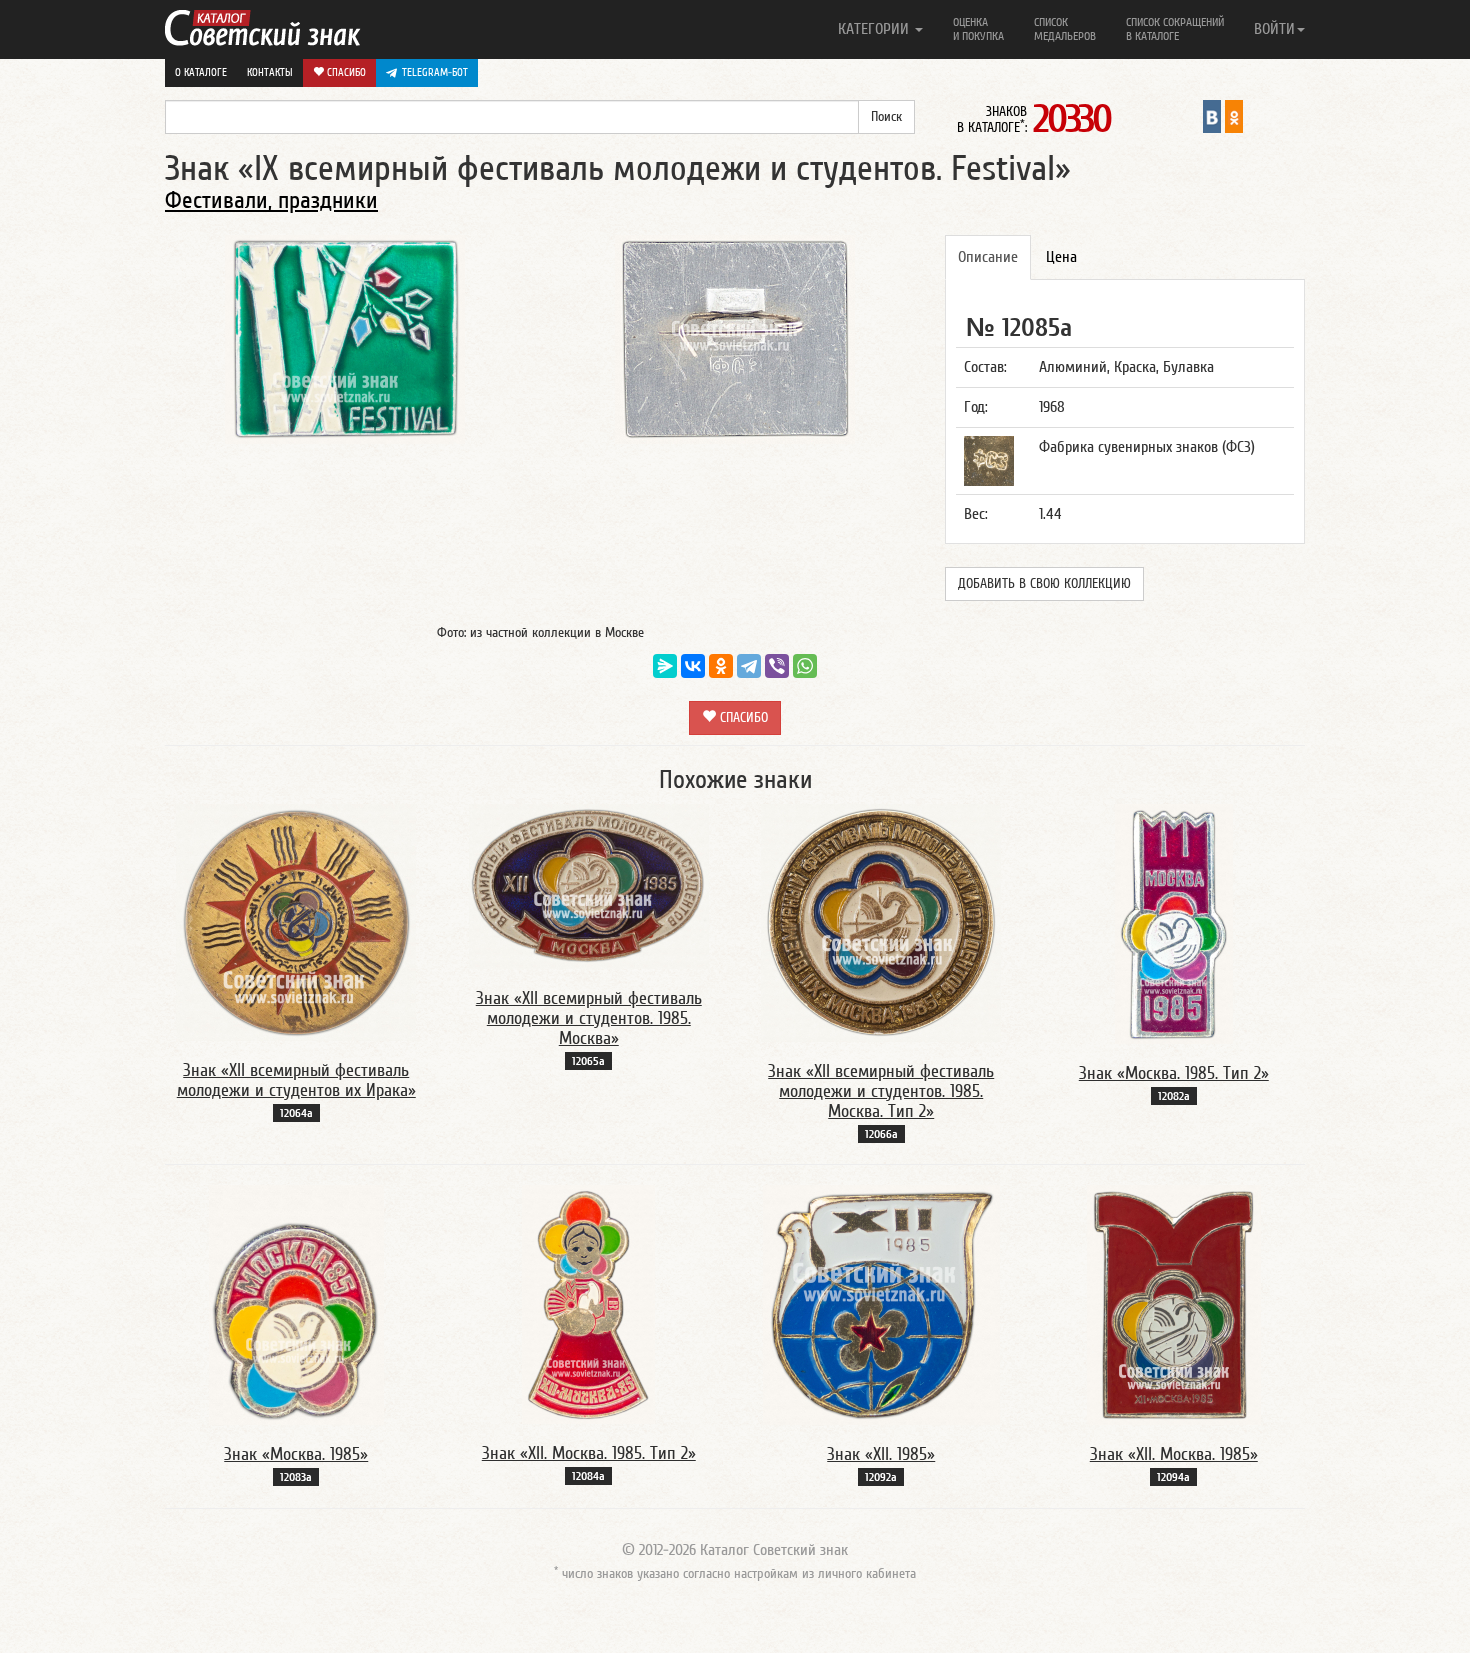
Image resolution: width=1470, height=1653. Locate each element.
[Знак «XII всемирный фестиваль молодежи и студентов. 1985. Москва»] (589, 886)
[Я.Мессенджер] (665, 666)
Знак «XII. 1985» (881, 1454)
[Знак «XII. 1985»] (881, 1304)
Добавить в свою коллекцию (1044, 584)
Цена (1061, 257)
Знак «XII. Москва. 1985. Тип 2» (589, 1453)
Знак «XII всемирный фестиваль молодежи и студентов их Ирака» (296, 1080)
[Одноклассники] (721, 666)
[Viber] (777, 666)
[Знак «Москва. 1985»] (296, 1304)
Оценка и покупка (978, 29)
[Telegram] (749, 666)
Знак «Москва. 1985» (296, 1454)
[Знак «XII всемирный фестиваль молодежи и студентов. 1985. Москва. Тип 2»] (881, 922)
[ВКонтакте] (693, 666)
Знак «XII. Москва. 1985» (1174, 1454)
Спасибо (345, 72)
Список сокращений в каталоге (1175, 29)
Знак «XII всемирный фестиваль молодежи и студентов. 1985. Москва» (589, 1018)
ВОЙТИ (1274, 29)
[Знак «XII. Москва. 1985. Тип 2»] (588, 1304)
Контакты (270, 72)
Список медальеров (1065, 29)
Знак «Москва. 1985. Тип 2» (1174, 1073)
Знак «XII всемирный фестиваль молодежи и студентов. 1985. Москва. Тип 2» (881, 1091)
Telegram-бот (435, 72)
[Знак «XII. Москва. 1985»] (1174, 1304)
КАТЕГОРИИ (875, 29)
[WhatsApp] (805, 666)
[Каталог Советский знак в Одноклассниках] (1234, 116)
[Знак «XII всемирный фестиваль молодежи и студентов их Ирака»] (296, 922)
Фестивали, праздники (271, 200)
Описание (988, 257)
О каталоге (201, 72)
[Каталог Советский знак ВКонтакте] (1212, 116)
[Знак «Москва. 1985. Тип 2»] (1174, 923)
